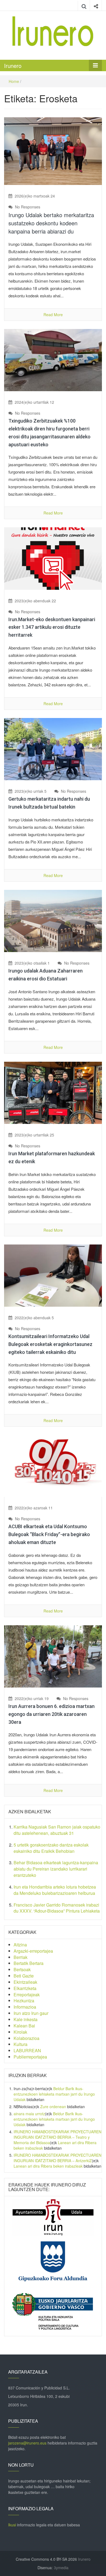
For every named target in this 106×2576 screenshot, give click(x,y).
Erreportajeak (27, 1995)
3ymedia (61, 2568)
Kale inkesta (26, 2019)
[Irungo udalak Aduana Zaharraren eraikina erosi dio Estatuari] (53, 920)
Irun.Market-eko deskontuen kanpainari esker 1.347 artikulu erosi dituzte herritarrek (52, 627)
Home (14, 81)
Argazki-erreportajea (33, 1951)
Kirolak (20, 2032)
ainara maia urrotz (29, 2114)
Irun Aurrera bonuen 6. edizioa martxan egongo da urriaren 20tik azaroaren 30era (52, 1714)
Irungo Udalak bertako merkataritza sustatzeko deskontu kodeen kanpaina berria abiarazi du (51, 223)
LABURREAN (27, 2050)
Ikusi (12, 2525)
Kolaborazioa (26, 2038)
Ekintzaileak (25, 1982)
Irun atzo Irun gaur (31, 2013)
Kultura (21, 2044)
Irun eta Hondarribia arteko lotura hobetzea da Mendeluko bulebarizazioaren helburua (55, 1890)
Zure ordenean (53, 2107)
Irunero (13, 66)
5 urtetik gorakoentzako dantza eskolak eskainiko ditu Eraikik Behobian (51, 1848)
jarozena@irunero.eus (27, 2443)
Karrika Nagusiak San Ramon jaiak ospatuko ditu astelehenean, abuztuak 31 (57, 1830)
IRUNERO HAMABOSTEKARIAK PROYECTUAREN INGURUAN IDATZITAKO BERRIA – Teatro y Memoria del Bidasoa (57, 2137)
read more (53, 315)
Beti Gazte (24, 1976)
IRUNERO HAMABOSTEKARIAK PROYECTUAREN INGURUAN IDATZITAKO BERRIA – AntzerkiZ (57, 2158)
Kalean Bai (24, 2026)
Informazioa (25, 2007)
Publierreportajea (30, 2057)
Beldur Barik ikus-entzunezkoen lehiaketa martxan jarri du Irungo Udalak (54, 2094)
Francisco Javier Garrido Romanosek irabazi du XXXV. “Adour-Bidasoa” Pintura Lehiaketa (57, 1908)
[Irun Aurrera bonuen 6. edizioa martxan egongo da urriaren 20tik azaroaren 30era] (53, 1656)
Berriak (21, 1957)
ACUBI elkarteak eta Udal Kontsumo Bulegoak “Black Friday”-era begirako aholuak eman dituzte (49, 1534)
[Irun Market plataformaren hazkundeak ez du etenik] (53, 1092)
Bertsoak (22, 1969)
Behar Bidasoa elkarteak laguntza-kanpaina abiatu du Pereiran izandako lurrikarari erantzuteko (56, 1869)
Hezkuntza (24, 2001)
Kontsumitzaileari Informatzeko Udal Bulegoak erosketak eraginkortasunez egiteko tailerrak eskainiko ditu (50, 1344)
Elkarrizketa (25, 1988)
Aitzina (20, 1945)
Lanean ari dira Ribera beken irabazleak (48, 2166)
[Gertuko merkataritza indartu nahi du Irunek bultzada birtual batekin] (53, 749)
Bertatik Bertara (29, 1963)
